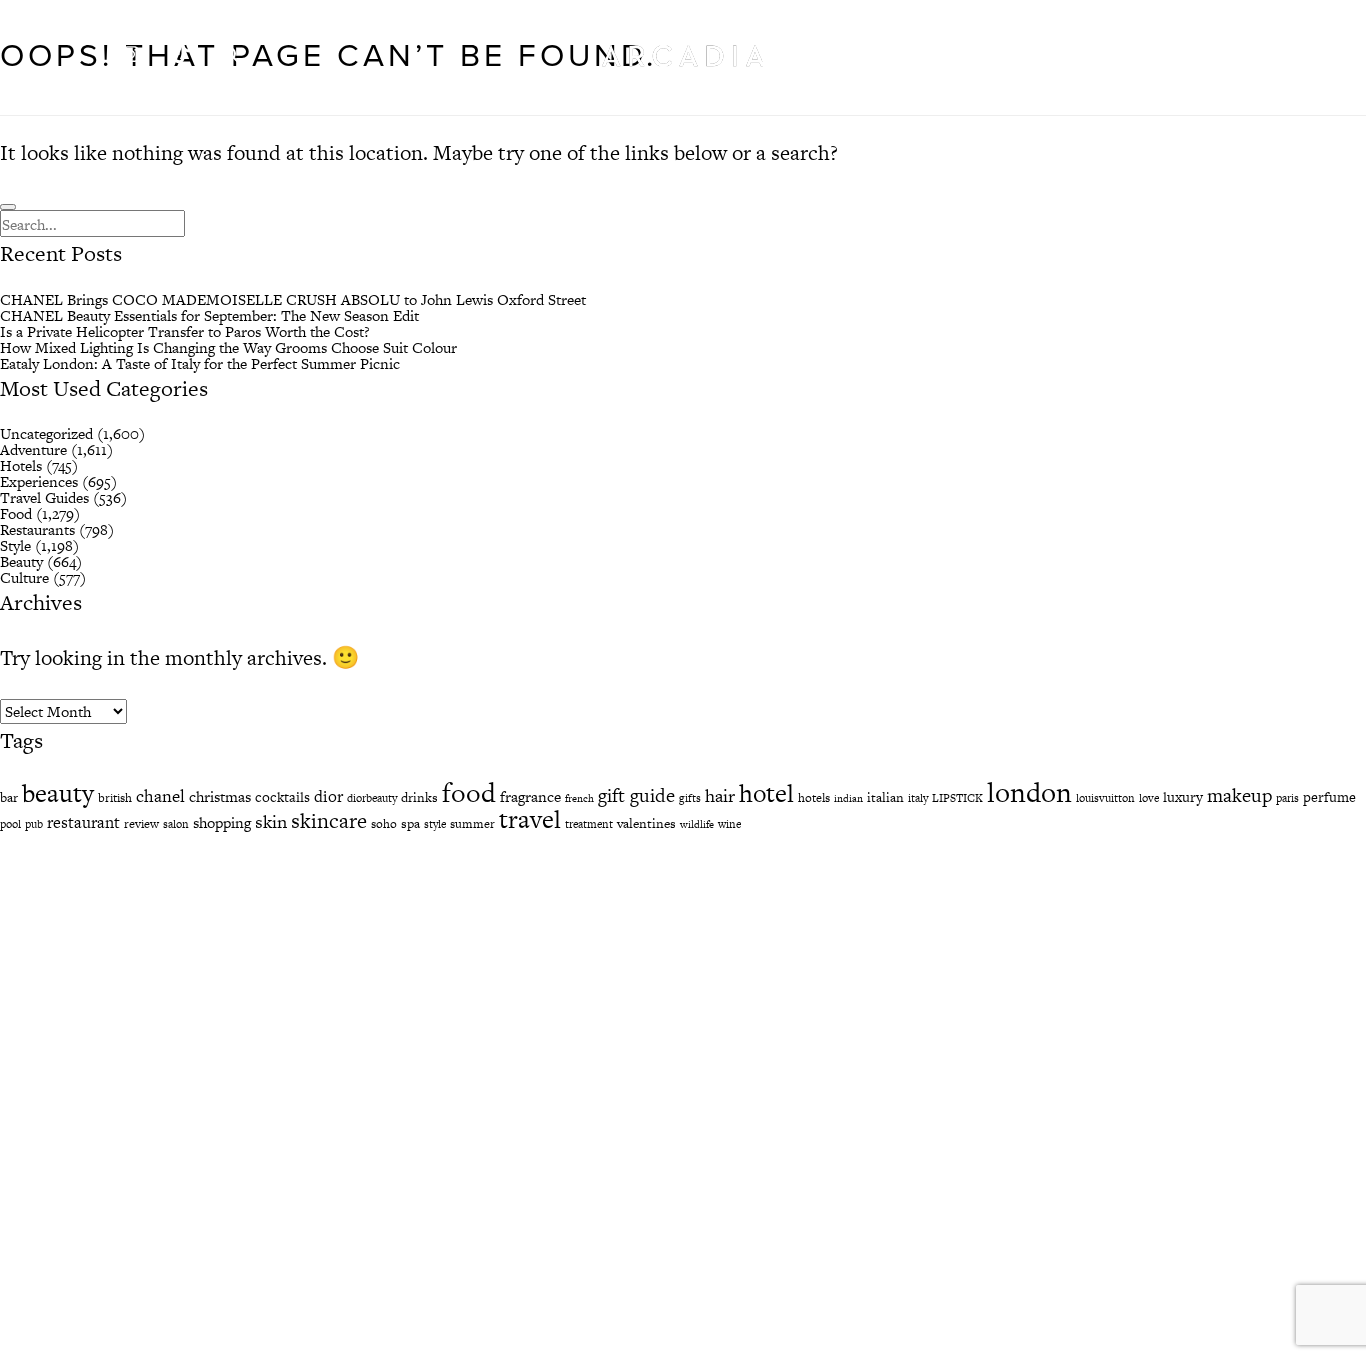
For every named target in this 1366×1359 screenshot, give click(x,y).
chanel (160, 796)
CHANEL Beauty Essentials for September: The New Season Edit (209, 315)
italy (918, 798)
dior (328, 796)
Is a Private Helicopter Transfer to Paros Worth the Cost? (185, 331)
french (579, 798)
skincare (329, 820)
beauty (58, 793)
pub (34, 824)
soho (384, 824)
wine (729, 824)
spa (410, 823)
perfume (1329, 797)
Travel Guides (44, 497)
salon (176, 824)
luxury (1183, 797)
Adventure (33, 449)
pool (10, 824)
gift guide (636, 795)
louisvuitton (1105, 798)
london (1029, 792)
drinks (419, 797)
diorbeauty (372, 798)
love (1149, 798)
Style (15, 545)
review (141, 824)
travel (530, 819)
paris (1287, 798)
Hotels (21, 465)
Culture (24, 577)
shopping (222, 822)
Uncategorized (46, 433)
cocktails (282, 797)
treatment (589, 824)
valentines (646, 823)
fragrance (530, 796)
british (115, 798)
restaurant (83, 822)
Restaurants (37, 529)
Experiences (39, 481)
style (435, 824)
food (469, 792)
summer (472, 824)
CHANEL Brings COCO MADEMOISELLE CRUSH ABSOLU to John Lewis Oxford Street (293, 299)
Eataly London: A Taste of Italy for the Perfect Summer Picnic (200, 363)
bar (9, 797)
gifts (690, 798)
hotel (766, 793)
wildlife (697, 824)
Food (16, 513)
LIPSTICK (957, 798)
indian (848, 798)
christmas (220, 796)
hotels (814, 798)
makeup (1239, 795)
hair (720, 795)
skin (271, 821)
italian (885, 797)
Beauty (21, 561)
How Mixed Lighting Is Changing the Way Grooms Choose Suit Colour (228, 347)
